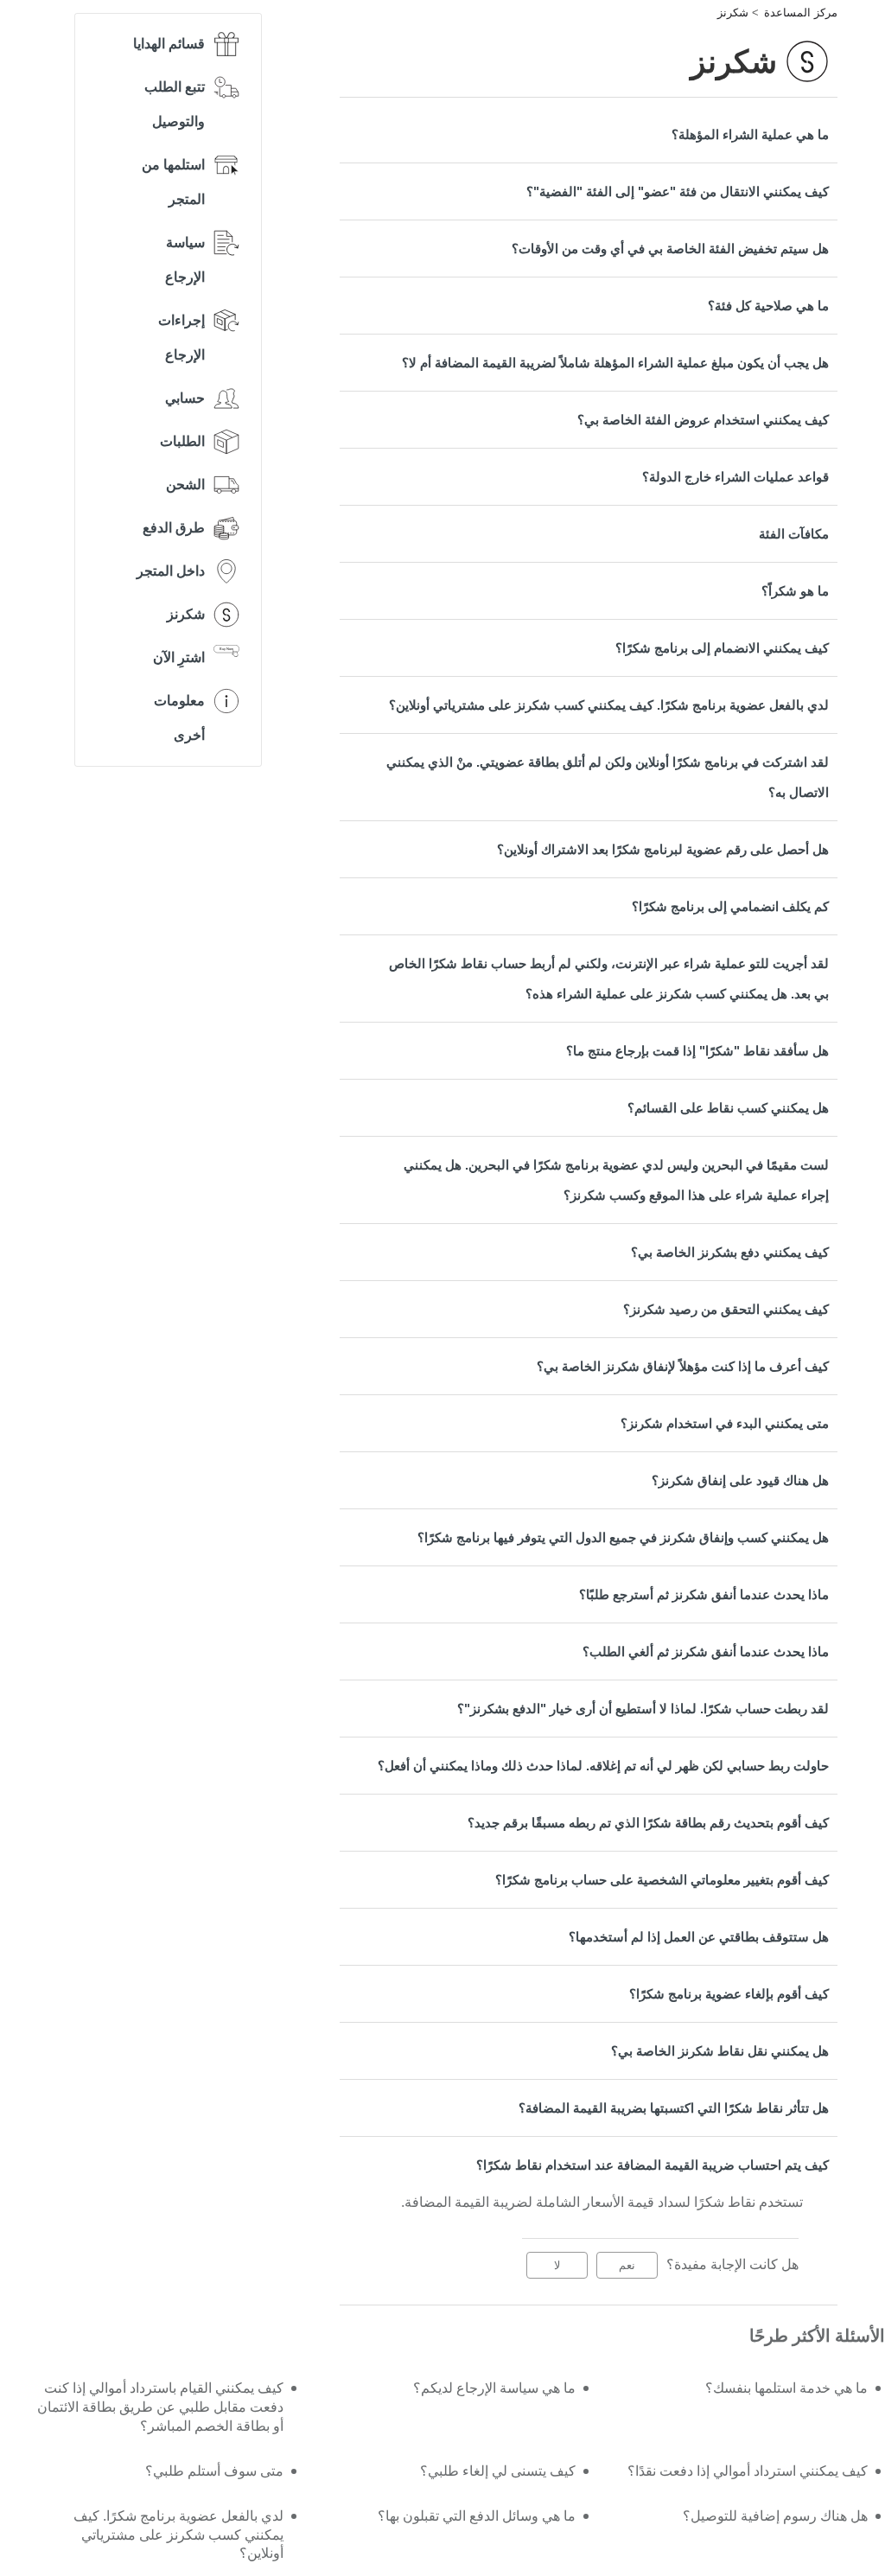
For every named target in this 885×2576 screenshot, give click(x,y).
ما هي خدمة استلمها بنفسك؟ (786, 2388)
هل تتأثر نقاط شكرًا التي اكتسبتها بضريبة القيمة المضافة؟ (674, 2108)
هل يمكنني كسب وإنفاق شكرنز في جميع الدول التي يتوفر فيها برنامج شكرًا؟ (623, 1537)
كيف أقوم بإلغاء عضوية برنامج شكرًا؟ (729, 1994)
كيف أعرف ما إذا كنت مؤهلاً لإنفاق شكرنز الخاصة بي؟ (683, 1366)
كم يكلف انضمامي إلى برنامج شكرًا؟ (730, 906)
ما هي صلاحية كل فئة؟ (768, 306)
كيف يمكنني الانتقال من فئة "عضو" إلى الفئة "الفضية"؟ (678, 191)
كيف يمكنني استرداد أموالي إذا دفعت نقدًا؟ (748, 2471)
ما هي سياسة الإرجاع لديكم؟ (494, 2388)
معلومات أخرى (179, 718)
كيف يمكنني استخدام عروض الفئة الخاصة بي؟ (703, 420)
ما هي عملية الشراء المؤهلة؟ (750, 134)
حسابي (185, 398)
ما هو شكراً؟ (795, 591)
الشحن (185, 485)
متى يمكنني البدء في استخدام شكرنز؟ (725, 1423)
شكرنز (733, 13)
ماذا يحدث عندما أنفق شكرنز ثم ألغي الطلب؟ (706, 1651)
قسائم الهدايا (169, 44)
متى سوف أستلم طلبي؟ (214, 2471)
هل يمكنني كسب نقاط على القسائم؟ (728, 1108)
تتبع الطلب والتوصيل (175, 104)
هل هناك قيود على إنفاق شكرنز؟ (740, 1480)
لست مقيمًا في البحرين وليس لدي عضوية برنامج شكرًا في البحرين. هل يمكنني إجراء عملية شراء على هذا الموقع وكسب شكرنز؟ (616, 1180)
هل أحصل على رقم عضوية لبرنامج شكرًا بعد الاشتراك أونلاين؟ (663, 849)
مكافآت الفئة (794, 534)
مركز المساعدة (801, 13)
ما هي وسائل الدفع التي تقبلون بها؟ (477, 2516)
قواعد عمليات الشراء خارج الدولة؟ (735, 477)
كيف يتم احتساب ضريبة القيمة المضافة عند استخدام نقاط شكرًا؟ (653, 2165)
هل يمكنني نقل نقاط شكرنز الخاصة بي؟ (720, 2051)
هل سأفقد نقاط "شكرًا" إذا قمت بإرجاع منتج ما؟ (697, 1051)
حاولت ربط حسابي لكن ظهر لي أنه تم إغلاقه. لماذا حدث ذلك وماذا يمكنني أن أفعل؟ (603, 1766)
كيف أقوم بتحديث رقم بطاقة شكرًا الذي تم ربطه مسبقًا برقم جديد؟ (648, 1823)
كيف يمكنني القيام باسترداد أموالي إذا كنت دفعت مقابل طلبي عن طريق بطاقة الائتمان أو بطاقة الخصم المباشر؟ (160, 2407)
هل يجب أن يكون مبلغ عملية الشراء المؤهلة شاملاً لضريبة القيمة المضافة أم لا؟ (615, 363)
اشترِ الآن (179, 657)
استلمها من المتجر (173, 182)
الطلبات (182, 441)
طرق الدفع (174, 528)
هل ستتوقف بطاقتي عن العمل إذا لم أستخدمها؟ (699, 1937)
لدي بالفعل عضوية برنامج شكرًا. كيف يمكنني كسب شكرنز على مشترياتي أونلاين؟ (609, 705)
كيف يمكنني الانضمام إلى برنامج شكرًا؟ (722, 648)
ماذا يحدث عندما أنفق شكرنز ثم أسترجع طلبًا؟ (704, 1594)
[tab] (589, 134)
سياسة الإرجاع (185, 260)
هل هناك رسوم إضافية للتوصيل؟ (775, 2516)
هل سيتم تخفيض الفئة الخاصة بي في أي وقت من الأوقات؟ (670, 249)
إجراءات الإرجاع (181, 338)
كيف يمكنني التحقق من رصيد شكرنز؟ (726, 1309)
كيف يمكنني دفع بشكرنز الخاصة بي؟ (730, 1252)
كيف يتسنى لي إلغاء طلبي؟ (498, 2471)
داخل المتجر (171, 571)
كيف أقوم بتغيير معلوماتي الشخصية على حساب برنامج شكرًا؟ (662, 1880)
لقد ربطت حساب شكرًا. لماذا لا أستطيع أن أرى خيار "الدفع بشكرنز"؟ (643, 1709)
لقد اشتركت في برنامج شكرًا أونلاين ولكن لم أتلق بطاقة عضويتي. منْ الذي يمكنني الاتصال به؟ (608, 777)
